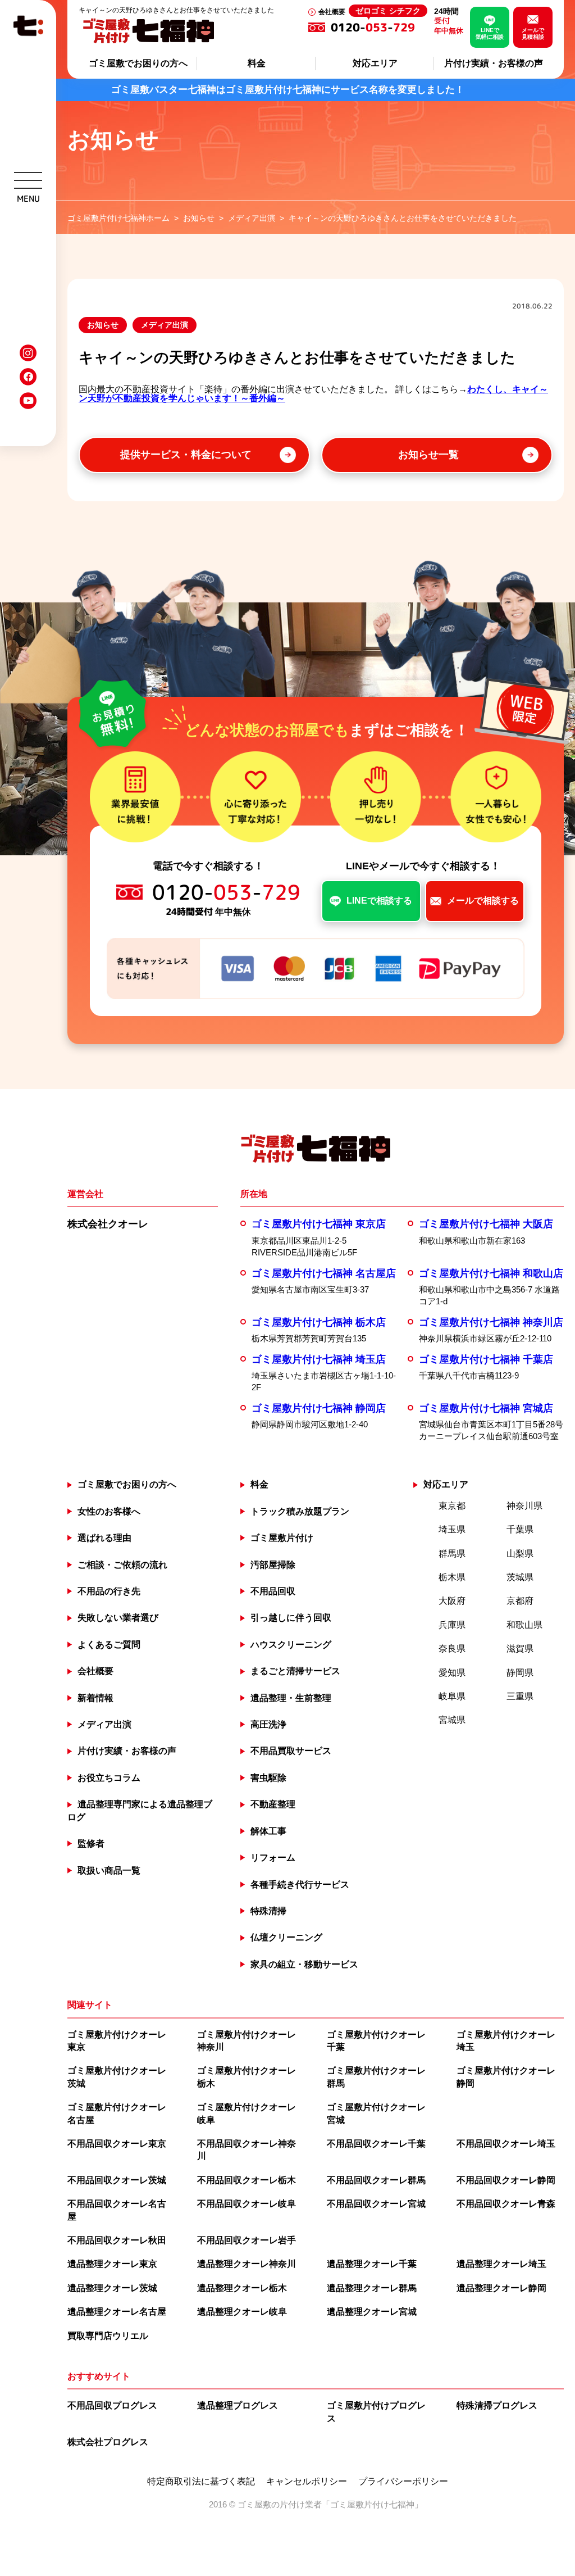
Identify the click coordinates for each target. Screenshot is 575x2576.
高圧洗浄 (268, 1724)
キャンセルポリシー (307, 2482)
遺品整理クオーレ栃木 (242, 2288)
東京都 (452, 1506)
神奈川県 (524, 1506)
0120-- (376, 27)
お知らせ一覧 (428, 455)
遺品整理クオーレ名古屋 (117, 2312)
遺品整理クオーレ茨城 (112, 2288)
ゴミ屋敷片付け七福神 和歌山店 (491, 1273)
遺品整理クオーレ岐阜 (242, 2312)
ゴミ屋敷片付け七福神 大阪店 (486, 1224)
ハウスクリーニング (291, 1645)
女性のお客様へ (109, 1511)
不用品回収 (273, 1591)
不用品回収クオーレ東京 (117, 2144)
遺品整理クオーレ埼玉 (501, 2264)
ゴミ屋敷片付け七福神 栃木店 (319, 1322)
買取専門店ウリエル (108, 2336)
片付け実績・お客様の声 (494, 63)
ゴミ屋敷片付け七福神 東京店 (319, 1224)
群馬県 (452, 1554)
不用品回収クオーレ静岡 (506, 2180)
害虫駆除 (268, 1778)
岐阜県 (452, 1696)
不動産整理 (273, 1804)
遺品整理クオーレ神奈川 (247, 2264)
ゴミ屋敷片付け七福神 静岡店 (319, 1408)
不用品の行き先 (109, 1591)
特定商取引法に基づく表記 (201, 2482)
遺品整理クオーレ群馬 (372, 2288)
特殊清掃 (268, 1911)
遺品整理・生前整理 (291, 1698)
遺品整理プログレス (238, 2405)
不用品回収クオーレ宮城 (376, 2204)
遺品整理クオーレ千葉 (372, 2264)
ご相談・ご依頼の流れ (122, 1565)
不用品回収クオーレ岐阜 (247, 2204)
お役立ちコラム (109, 1778)
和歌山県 (524, 1625)
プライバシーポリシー (403, 2482)
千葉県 (520, 1529)
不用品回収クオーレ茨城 (117, 2180)
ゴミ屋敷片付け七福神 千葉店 (486, 1359)
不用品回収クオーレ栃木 (247, 2180)
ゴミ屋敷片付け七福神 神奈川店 (491, 1322)
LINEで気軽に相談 (490, 33)
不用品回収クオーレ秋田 (117, 2240)
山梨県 (520, 1554)
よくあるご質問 (109, 1645)
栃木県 (452, 1577)
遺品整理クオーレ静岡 (501, 2288)
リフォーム (273, 1858)
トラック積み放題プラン (300, 1511)
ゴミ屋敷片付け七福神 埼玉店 (319, 1359)
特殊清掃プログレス (497, 2405)
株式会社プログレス (108, 2442)
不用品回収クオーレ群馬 (376, 2180)
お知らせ (103, 325)
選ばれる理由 (104, 1538)
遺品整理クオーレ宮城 (372, 2312)
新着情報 (95, 1698)
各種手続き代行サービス (300, 1885)
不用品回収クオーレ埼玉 (506, 2144)
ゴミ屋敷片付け (282, 1538)
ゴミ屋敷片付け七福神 (372, 2504)
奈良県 (452, 1648)
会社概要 (332, 12)
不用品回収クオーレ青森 (506, 2204)
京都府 (520, 1601)
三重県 (520, 1696)
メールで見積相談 (533, 33)
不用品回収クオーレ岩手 (247, 2240)
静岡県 (520, 1673)
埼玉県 (452, 1529)
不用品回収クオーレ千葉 (376, 2144)
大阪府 (452, 1601)
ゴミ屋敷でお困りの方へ (138, 63)
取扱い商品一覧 (109, 1870)
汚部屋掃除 (273, 1565)
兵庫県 (452, 1625)
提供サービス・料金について (186, 455)
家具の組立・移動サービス (304, 1964)
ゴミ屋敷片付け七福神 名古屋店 (324, 1273)
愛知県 (452, 1673)
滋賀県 (520, 1648)
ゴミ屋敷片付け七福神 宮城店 (486, 1408)
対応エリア (375, 63)
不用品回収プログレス (112, 2405)
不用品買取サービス (291, 1751)
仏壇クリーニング (286, 1937)
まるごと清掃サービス (295, 1671)
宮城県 (452, 1720)
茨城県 (520, 1577)
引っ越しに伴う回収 (291, 1618)
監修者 (91, 1843)
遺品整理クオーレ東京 (112, 2264)
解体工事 (268, 1831)
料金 (257, 63)
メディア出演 (165, 325)
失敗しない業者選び (118, 1618)
